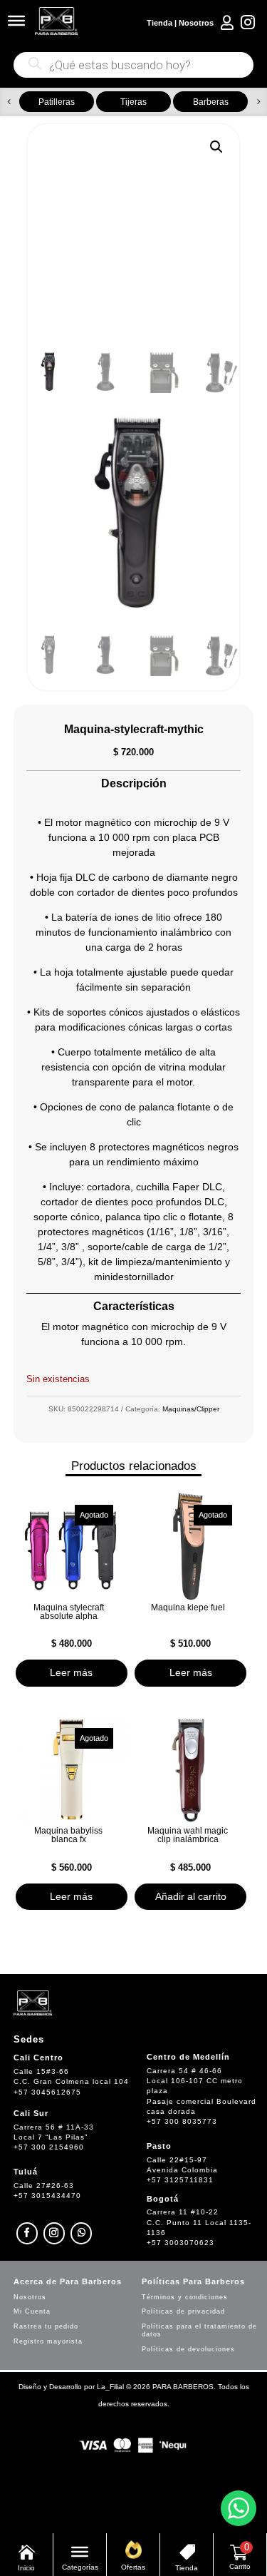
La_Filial (110, 2387)
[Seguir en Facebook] (27, 2233)
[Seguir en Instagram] (54, 2233)
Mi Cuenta (32, 2311)
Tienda (159, 23)
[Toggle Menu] (16, 21)
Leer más (71, 1672)
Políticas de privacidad (183, 2311)
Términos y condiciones (185, 2297)
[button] (9, 102)
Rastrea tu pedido (46, 2326)
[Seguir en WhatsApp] (81, 2233)
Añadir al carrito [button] (191, 1896)
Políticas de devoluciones (188, 2349)
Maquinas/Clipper (191, 1409)
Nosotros (196, 23)
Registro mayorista (48, 2341)
